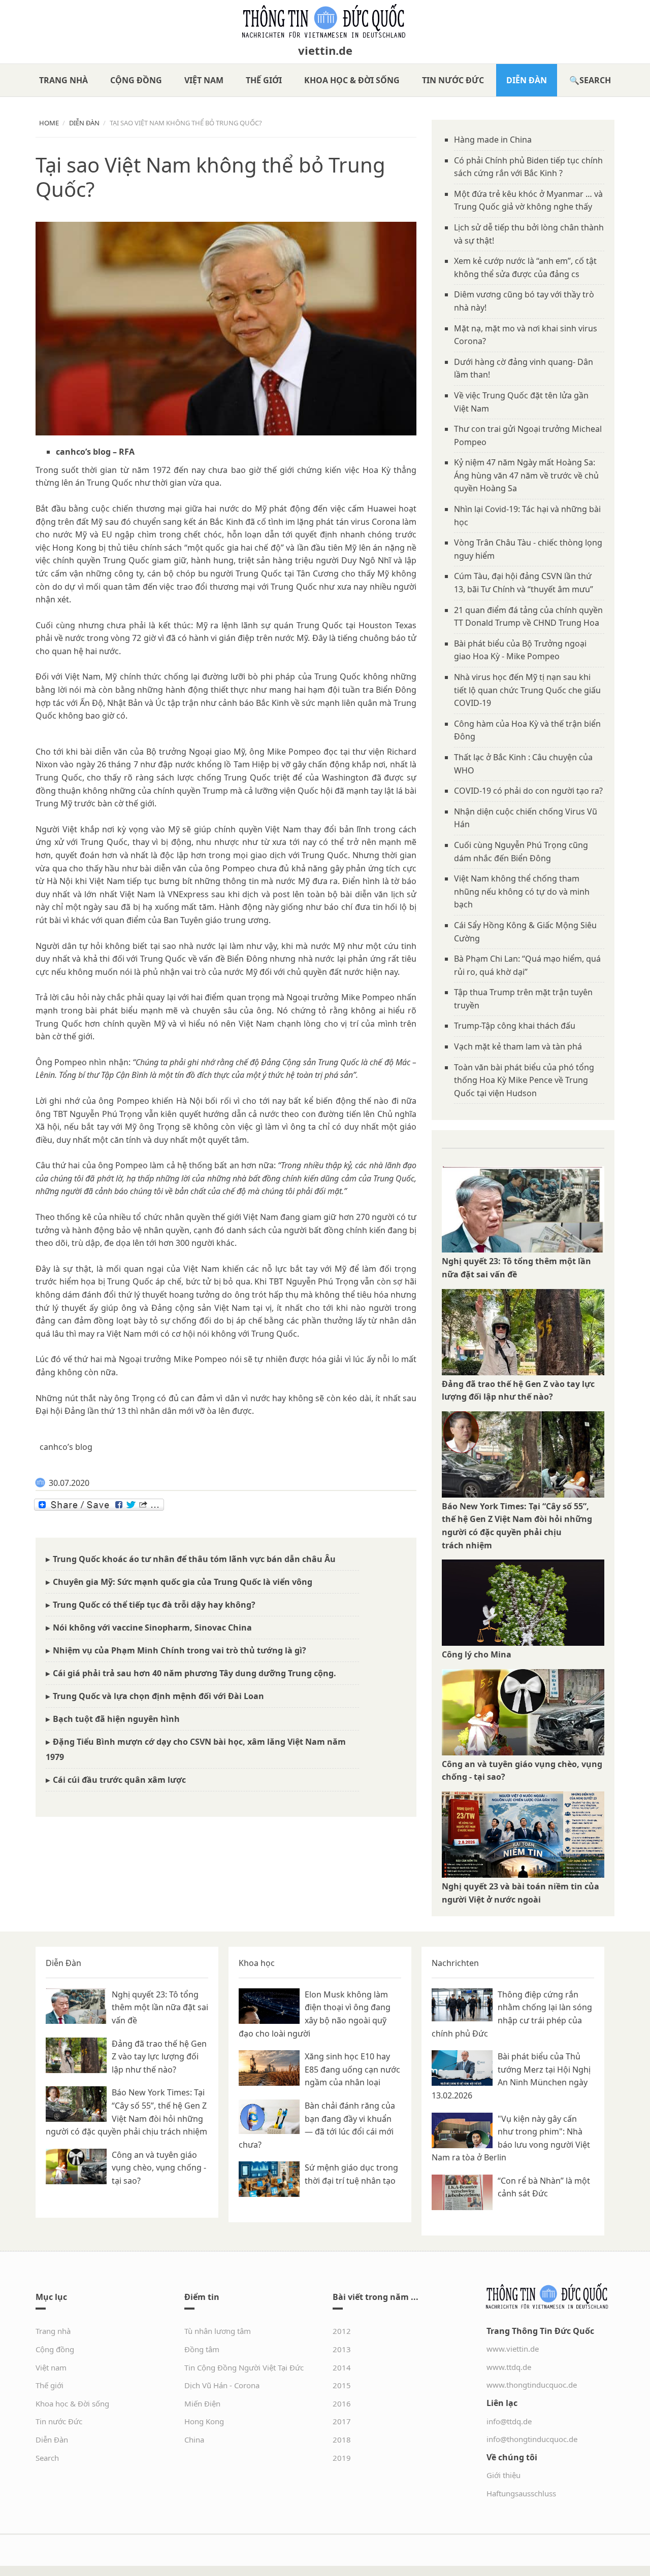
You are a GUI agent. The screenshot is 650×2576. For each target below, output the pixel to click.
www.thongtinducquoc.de (532, 2385)
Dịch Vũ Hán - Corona (222, 2385)
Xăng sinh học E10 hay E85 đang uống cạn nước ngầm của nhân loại (352, 2069)
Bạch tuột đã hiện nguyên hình (116, 1719)
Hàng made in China (493, 140)
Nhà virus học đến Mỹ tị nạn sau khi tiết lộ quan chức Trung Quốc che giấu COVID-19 (527, 690)
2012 (342, 2331)
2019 (342, 2458)
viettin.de (325, 50)
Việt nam (204, 80)
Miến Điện (202, 2403)
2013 (342, 2349)
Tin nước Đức (453, 80)
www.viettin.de (513, 2349)
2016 (342, 2403)
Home (49, 123)
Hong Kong (204, 2421)
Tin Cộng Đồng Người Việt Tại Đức (244, 2367)
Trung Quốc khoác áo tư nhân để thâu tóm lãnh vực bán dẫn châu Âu (194, 1559)
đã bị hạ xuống (150, 907)
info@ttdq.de (509, 2421)
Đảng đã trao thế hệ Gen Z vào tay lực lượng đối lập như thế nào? (159, 2057)
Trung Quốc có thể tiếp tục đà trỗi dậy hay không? (154, 1605)
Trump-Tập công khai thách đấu (515, 1026)
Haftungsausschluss (521, 2493)
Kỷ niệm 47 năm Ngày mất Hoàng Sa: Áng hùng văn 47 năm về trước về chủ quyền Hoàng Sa (526, 475)
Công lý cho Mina (477, 1654)
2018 (342, 2439)
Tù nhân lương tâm (218, 2331)
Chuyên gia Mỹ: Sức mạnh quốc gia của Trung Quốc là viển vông (183, 1582)
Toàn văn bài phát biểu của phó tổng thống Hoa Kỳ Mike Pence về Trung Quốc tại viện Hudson (524, 1080)
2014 (342, 2367)
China (194, 2439)
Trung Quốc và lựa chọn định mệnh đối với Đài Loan (158, 1696)
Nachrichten (455, 1963)
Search (595, 80)
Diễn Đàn (527, 80)
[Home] (325, 21)
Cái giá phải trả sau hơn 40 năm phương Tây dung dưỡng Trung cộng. (194, 1673)
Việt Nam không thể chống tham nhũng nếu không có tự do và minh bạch (522, 891)
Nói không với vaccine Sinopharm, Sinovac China (152, 1628)
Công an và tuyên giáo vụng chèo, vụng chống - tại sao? (159, 2168)
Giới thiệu (503, 2475)
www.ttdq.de (509, 2367)
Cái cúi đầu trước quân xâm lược (119, 1780)
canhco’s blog (83, 452)
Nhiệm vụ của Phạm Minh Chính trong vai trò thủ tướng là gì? (180, 1650)
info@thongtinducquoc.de (532, 2439)
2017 (342, 2421)
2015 (342, 2385)
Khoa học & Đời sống (352, 80)
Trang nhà (63, 80)
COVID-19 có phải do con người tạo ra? (528, 791)
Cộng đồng (136, 80)
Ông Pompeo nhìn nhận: (83, 1062)
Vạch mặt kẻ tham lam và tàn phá (518, 1046)
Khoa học (257, 1963)
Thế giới (264, 80)
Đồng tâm (202, 2349)
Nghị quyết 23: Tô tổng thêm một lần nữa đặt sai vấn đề (160, 2007)
